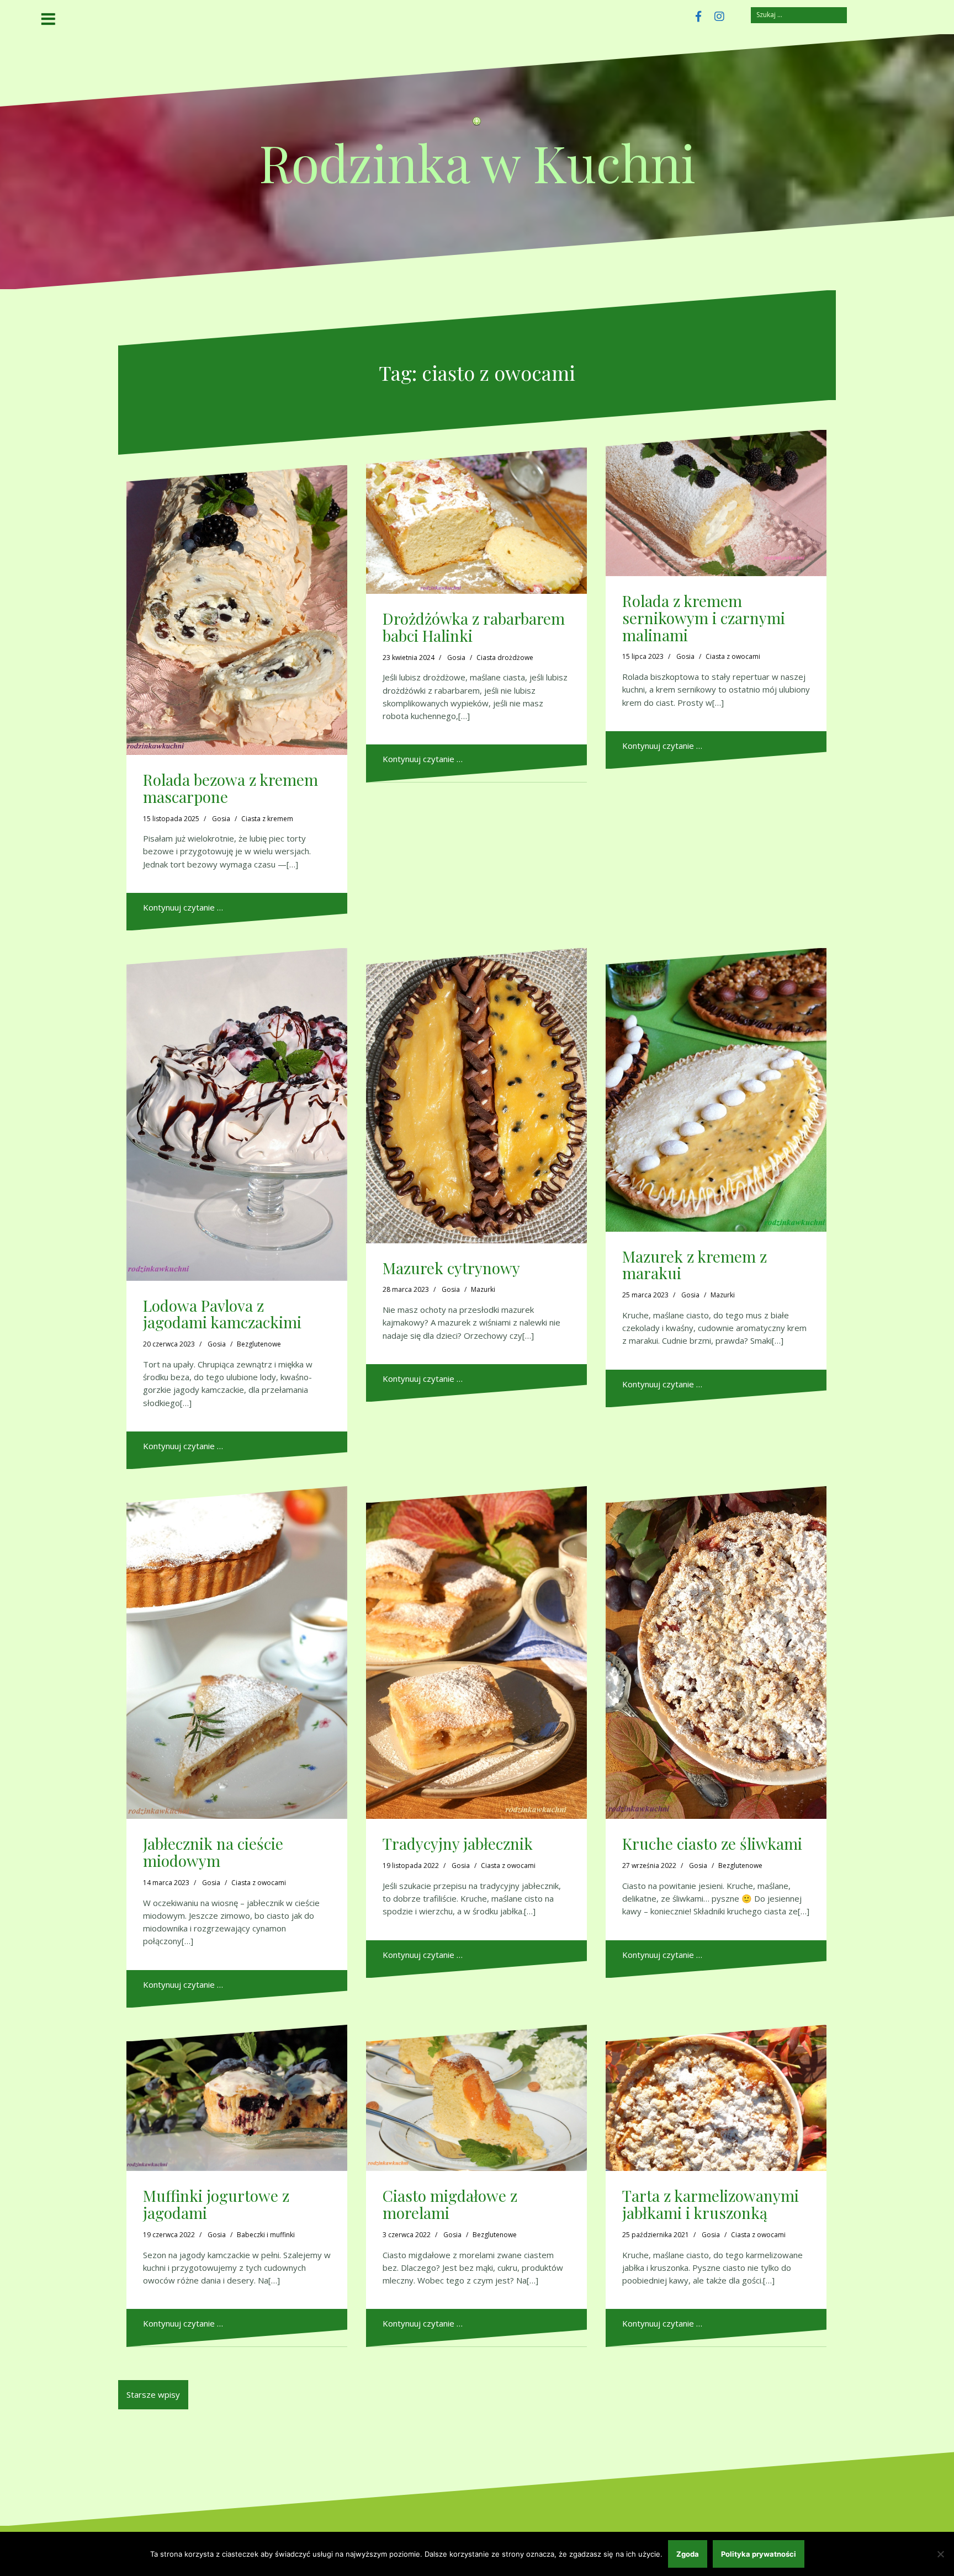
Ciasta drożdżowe (505, 658)
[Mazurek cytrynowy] (476, 1096)
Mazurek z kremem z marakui (695, 1265)
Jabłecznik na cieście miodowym (213, 1852)
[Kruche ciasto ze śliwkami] (716, 1652)
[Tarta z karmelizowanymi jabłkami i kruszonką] (716, 2098)
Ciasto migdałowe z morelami (450, 2204)
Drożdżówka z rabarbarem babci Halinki (474, 627)
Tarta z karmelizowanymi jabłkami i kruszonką (711, 2204)
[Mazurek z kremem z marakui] (716, 1090)
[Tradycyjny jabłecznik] (476, 1652)
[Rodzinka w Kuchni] (477, 125)
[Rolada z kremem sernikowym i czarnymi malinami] (716, 503)
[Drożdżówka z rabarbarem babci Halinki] (476, 521)
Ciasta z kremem (267, 819)
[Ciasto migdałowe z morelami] (476, 2098)
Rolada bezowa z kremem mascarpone (230, 788)
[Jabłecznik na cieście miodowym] (237, 1652)
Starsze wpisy (153, 2394)
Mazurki (483, 1289)
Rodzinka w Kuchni (477, 162)
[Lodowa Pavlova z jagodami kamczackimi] (237, 1114)
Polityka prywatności (759, 2554)
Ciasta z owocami (733, 656)
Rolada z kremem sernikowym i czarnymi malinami (704, 618)
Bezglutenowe (259, 1344)
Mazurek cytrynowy (451, 1268)
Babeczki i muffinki (266, 2235)
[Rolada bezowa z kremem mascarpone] (237, 610)
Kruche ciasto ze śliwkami (712, 1843)
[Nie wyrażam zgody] (940, 2554)
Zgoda (688, 2554)
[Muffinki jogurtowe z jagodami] (237, 2098)
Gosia (221, 819)
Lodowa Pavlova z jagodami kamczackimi (222, 1314)
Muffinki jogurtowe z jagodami (216, 2204)
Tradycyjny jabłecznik (458, 1843)
